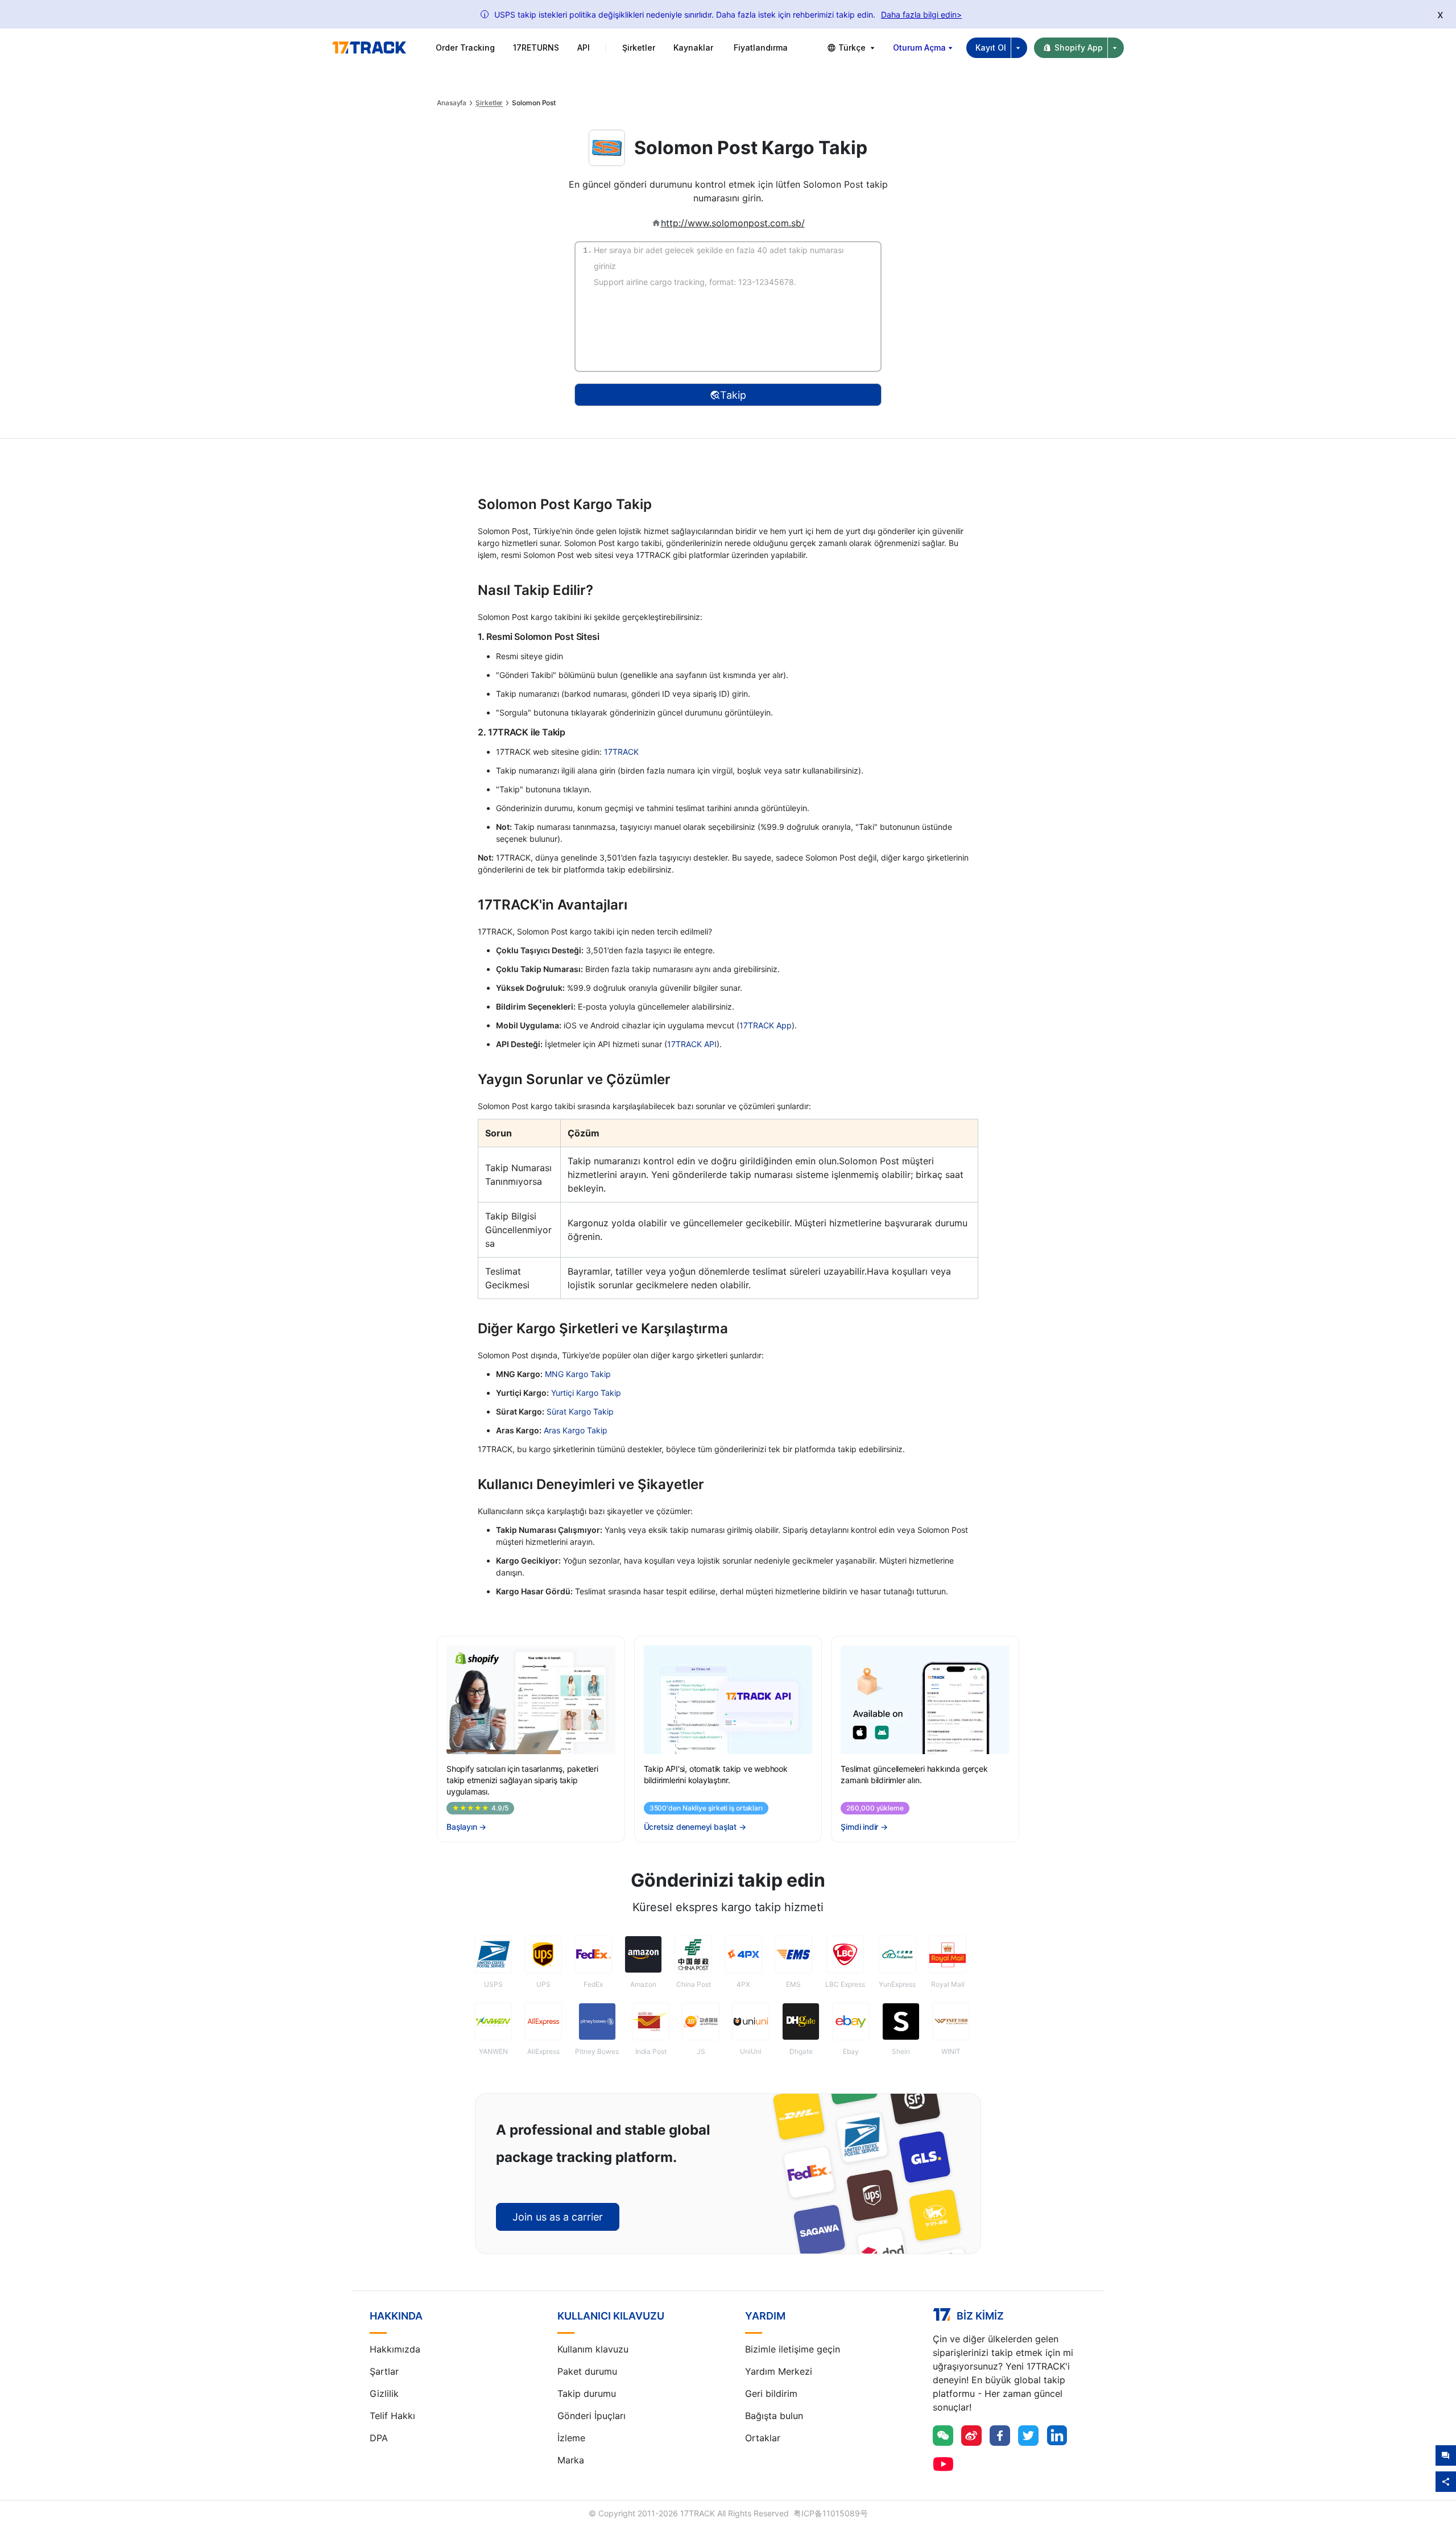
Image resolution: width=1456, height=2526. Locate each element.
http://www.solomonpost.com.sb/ (733, 223)
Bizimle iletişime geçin (793, 2349)
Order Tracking (465, 47)
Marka (571, 2460)
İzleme (571, 2438)
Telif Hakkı (392, 2416)
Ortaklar (763, 2438)
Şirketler (489, 103)
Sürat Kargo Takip (580, 1411)
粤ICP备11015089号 (831, 2513)
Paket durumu (587, 2371)
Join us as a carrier (558, 2217)
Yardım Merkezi (779, 2371)
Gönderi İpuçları (591, 2416)
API (584, 47)
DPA (379, 2438)
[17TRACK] (369, 48)
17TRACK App (766, 1025)
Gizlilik (384, 2393)
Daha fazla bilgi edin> (921, 15)
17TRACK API (692, 1044)
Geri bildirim (771, 2393)
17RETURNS (536, 47)
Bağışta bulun (774, 2416)
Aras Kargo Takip (576, 1430)
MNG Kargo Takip (578, 1374)
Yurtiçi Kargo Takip (586, 1393)
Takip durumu (587, 2393)
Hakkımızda (395, 2349)
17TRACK (621, 752)
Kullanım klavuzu (593, 2349)
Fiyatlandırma (761, 47)
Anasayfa (452, 103)
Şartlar (384, 2371)
